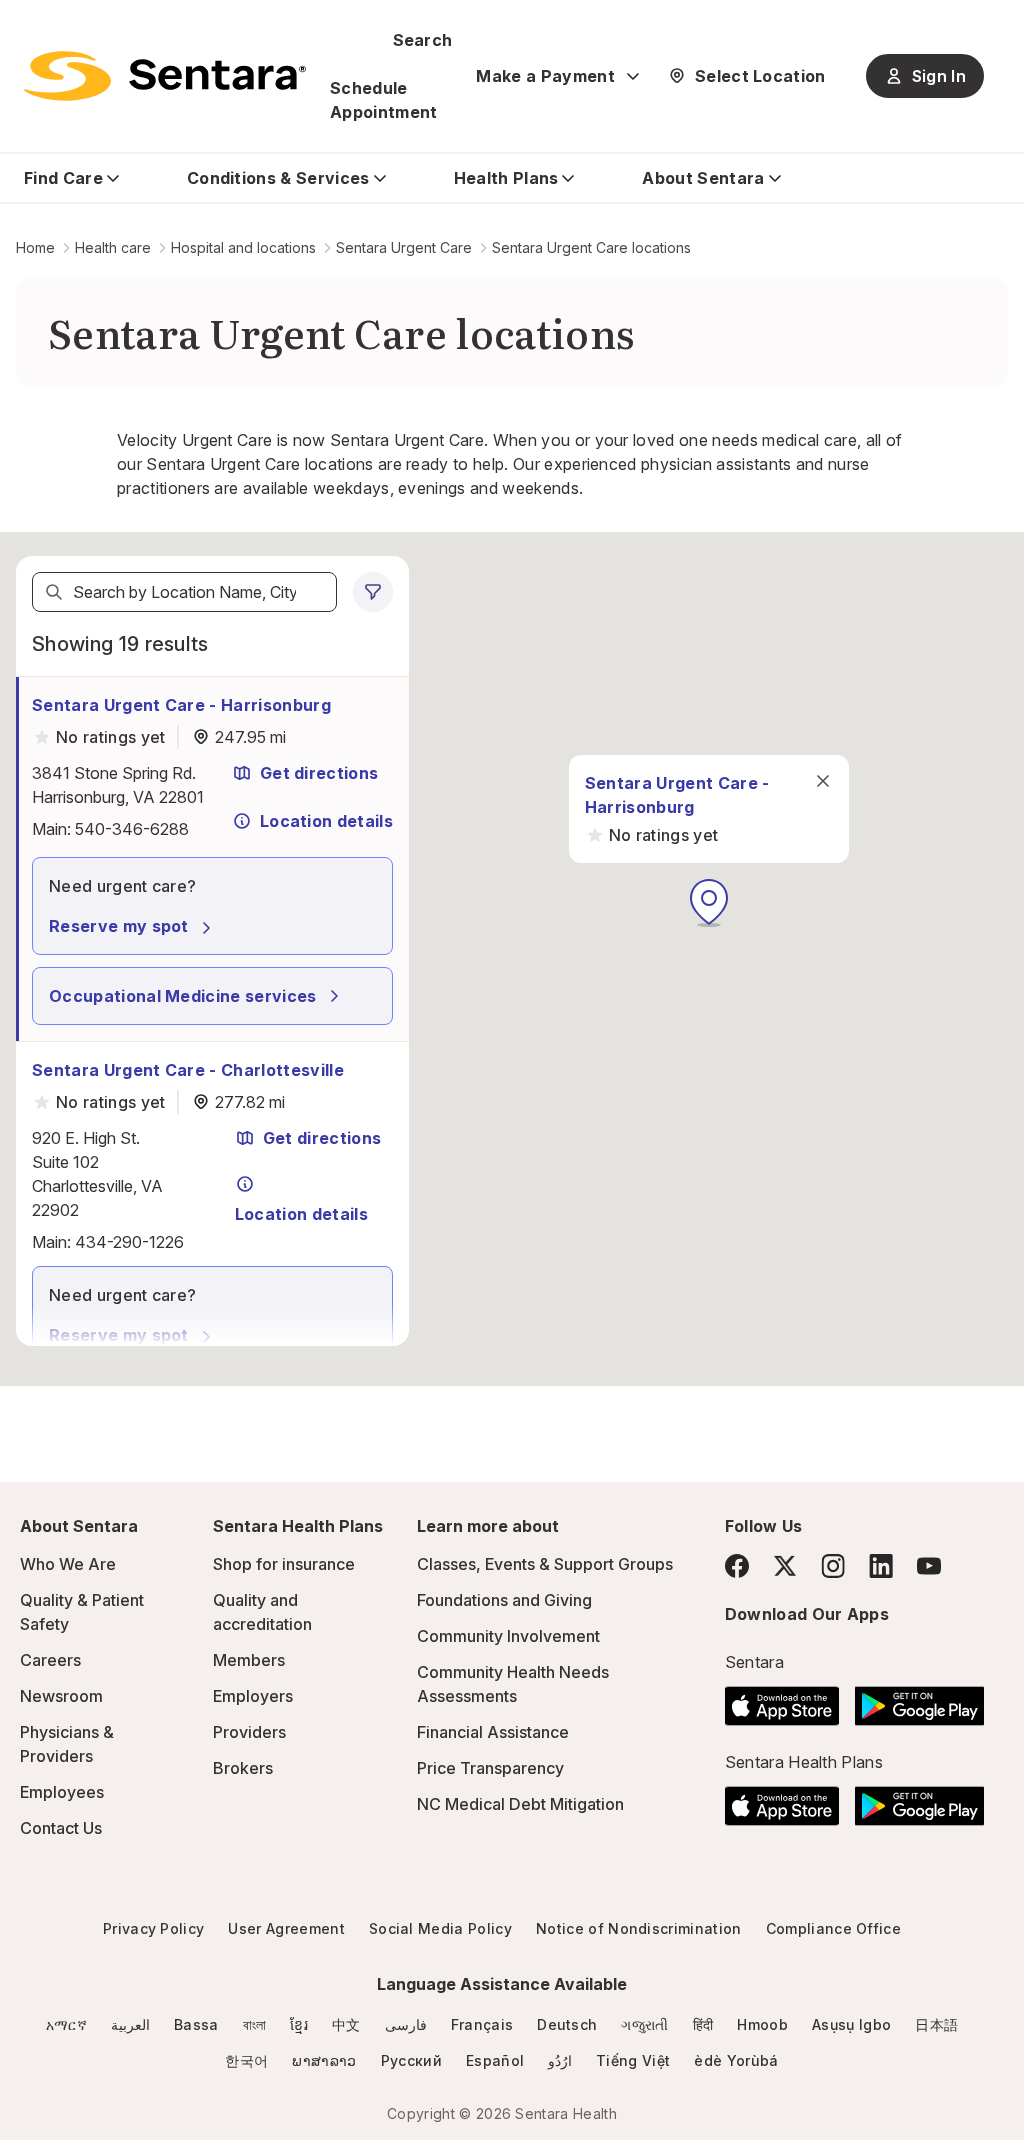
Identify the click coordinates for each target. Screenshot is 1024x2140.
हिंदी (703, 2024)
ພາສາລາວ (324, 2060)
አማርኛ (66, 2024)
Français (482, 2024)
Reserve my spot (119, 926)
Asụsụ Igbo (851, 2024)
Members (249, 1660)
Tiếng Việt (633, 2060)
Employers (253, 1696)
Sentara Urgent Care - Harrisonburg (181, 705)
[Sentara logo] (165, 76)
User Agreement (286, 1928)
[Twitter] (785, 1566)
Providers (249, 1732)
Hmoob (762, 2024)
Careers (50, 1660)
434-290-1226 (129, 1242)
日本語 (936, 2024)
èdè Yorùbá (736, 2060)
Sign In (939, 76)
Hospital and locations (243, 247)
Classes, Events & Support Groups (545, 1564)
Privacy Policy (153, 1928)
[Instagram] (833, 1565)
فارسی (406, 2024)
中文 (346, 2024)
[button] (709, 903)
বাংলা (255, 2024)
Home (35, 247)
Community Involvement (508, 1636)
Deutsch (567, 2024)
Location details (326, 821)
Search (423, 40)
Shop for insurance (284, 1564)
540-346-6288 (132, 829)
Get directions (319, 773)
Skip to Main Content (30, 28)
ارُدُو (560, 2060)
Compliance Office (833, 1928)
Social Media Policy (440, 1928)
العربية (130, 2024)
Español (495, 2060)
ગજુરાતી (644, 2024)
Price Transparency (490, 1768)
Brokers (243, 1768)
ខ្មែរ (299, 2024)
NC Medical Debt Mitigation (520, 1804)
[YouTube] (929, 1566)
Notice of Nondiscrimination (639, 1928)
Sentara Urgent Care (404, 247)
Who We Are (68, 1564)
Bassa (196, 2024)
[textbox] (184, 592)
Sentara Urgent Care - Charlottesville (188, 1070)
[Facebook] (737, 1566)
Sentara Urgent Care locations (591, 247)
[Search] (54, 592)
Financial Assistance (493, 1732)
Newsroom (61, 1696)
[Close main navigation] (823, 781)
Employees (62, 1792)
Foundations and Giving (504, 1600)
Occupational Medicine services (183, 996)
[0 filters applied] (373, 592)
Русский (411, 2060)
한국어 (246, 2060)
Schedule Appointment (384, 100)
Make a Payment (545, 76)
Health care (113, 247)
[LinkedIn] (881, 1565)
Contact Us (61, 1828)
